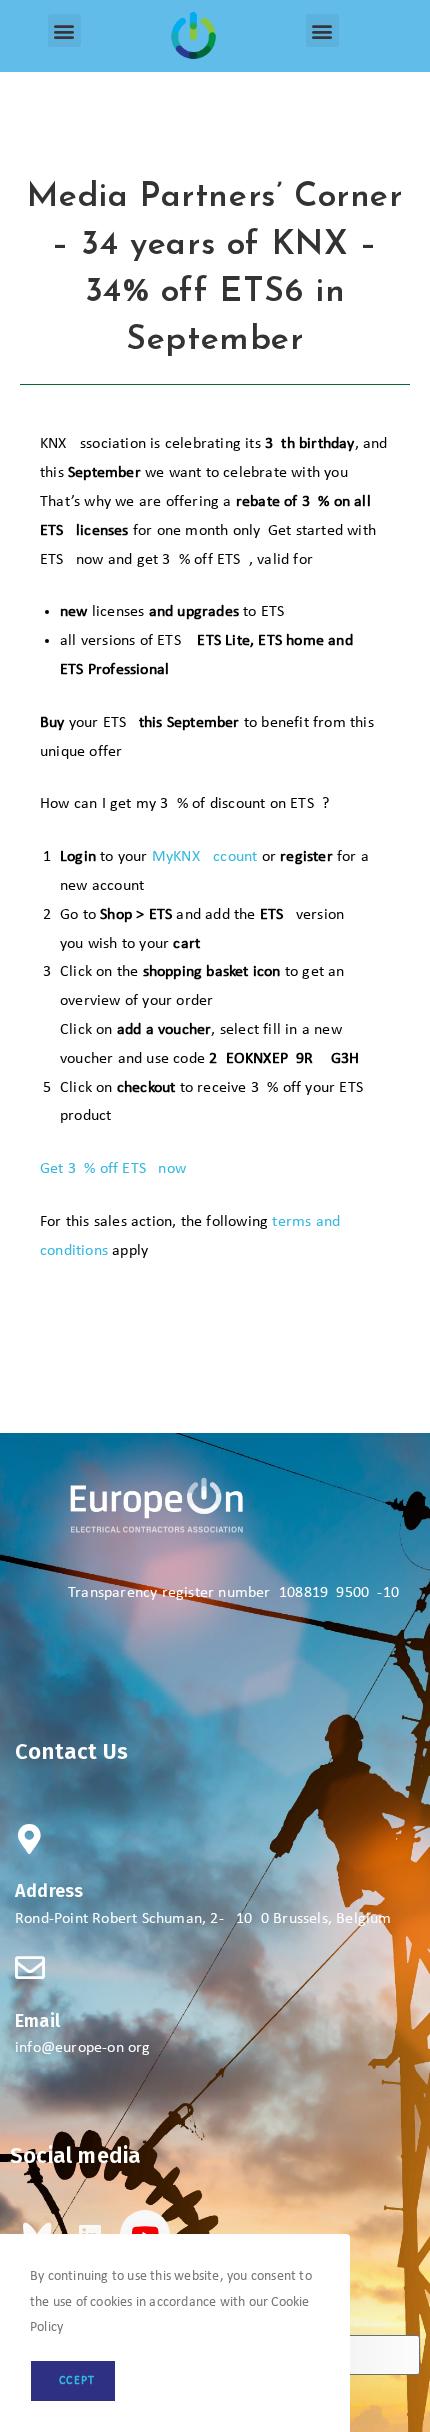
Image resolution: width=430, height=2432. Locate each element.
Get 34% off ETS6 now (113, 1169)
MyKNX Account (205, 857)
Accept (73, 2381)
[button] (64, 30)
